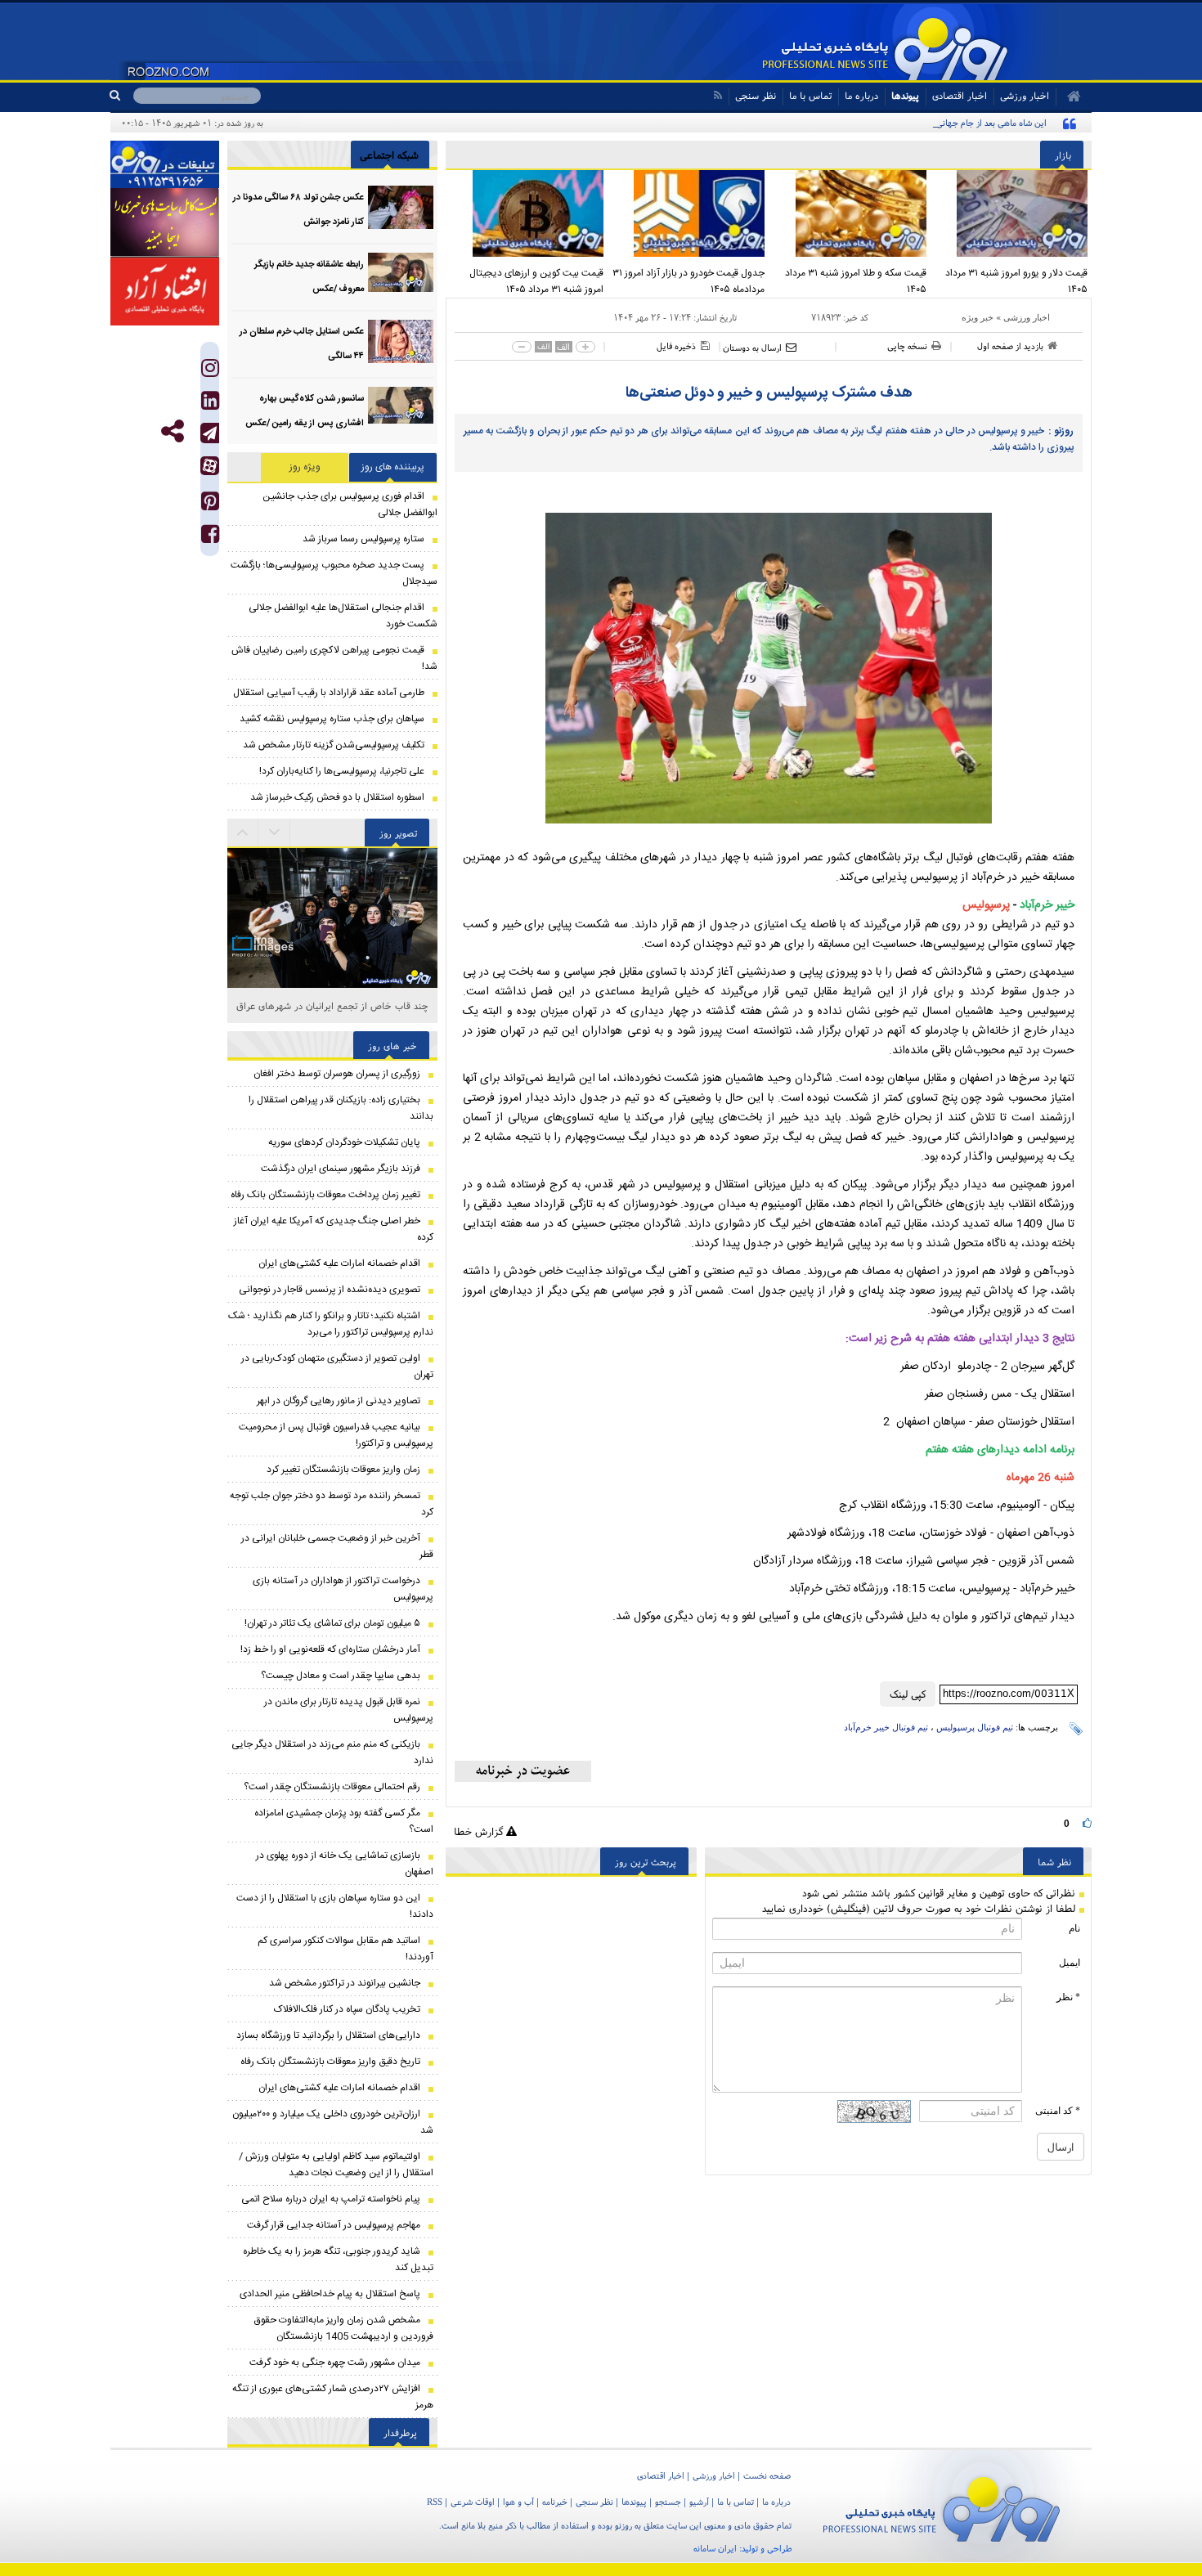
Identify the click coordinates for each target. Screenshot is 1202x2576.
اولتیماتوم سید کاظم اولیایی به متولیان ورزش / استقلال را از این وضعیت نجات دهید (336, 2165)
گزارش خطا (480, 1831)
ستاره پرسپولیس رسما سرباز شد (363, 539)
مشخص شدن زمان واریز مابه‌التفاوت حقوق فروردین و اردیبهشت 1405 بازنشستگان (344, 2328)
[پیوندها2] (165, 222)
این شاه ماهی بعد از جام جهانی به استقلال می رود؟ (955, 123)
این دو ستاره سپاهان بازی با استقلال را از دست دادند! (335, 1906)
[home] (1068, 96)
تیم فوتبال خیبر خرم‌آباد (886, 1727)
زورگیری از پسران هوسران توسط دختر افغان (337, 1074)
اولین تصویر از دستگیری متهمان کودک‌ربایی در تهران (337, 1367)
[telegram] (210, 433)
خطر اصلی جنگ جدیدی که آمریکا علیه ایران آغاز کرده (334, 1229)
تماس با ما (810, 95)
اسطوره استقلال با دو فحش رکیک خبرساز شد (337, 797)
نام (1074, 1928)
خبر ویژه (978, 317)
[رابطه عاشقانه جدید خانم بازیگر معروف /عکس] (401, 274)
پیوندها (905, 95)
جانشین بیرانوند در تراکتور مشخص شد (345, 1983)
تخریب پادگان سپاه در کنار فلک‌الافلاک (347, 2009)
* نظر (1068, 1997)
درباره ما (861, 95)
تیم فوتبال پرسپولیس (975, 1727)
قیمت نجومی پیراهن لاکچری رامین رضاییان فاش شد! (334, 658)
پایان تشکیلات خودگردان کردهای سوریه (344, 1142)
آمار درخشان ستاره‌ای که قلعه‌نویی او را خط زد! (330, 1649)
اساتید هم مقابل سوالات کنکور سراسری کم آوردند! (345, 1949)
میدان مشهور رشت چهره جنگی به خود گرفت (335, 2363)
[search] (121, 96)
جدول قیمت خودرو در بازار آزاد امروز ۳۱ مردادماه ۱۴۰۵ (688, 281)
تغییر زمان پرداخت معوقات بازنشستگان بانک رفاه (325, 1195)
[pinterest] (210, 505)
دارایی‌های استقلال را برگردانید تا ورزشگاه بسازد (328, 2035)
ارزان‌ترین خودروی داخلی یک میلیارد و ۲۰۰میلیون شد (333, 2122)
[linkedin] (210, 404)
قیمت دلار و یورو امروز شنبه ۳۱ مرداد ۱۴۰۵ (1016, 281)
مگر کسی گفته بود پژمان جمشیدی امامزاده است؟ (344, 1821)
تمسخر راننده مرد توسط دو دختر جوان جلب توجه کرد (332, 1504)
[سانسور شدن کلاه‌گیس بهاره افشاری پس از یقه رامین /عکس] (401, 408)
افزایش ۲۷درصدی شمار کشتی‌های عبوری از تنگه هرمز (333, 2397)
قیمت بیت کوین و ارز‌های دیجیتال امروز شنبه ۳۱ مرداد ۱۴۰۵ (536, 281)
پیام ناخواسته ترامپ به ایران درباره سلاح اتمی (331, 2199)
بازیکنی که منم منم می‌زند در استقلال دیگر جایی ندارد (332, 1752)
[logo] (942, 2506)
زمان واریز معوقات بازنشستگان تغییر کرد (343, 1470)
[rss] (718, 95)
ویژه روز (305, 467)
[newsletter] (523, 1771)
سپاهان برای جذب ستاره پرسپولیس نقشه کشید (332, 719)
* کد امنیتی (1058, 2111)
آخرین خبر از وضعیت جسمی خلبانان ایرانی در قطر (337, 1546)
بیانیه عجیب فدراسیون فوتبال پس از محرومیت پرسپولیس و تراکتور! (336, 1435)
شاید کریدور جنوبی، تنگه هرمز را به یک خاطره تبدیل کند (338, 2260)
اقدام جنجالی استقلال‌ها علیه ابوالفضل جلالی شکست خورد (343, 616)
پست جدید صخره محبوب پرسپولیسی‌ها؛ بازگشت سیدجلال (334, 573)
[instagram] (210, 372)
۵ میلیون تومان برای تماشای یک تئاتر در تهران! (332, 1623)
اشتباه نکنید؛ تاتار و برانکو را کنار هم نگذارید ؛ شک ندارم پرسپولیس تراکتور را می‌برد (331, 1324)
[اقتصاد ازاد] (165, 291)
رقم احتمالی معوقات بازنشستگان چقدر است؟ (332, 1787)
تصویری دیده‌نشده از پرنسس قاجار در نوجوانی (330, 1290)
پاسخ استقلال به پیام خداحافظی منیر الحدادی (330, 2294)
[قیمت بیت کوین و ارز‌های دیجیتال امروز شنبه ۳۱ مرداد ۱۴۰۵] (527, 213)
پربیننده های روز (393, 467)
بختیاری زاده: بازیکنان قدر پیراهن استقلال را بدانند (341, 1108)
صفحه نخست (767, 2475)
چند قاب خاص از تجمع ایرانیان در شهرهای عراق (332, 1005)
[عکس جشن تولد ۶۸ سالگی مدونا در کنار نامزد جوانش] (401, 207)
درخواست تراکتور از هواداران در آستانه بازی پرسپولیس (343, 1589)
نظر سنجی (756, 95)
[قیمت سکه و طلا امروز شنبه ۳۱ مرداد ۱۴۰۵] (850, 213)
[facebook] (210, 538)
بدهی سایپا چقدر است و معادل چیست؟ (341, 1676)
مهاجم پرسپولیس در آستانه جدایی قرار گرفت (334, 2225)
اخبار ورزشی (1027, 317)
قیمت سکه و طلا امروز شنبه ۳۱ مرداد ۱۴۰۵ (856, 281)
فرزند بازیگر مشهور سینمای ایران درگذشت (341, 1169)
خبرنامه (555, 2502)
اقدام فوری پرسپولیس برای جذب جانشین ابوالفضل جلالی (350, 505)
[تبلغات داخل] (165, 164)
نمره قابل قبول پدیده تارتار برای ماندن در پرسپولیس (349, 1710)
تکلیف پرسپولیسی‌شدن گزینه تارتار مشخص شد (334, 745)
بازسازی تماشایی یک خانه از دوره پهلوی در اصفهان (345, 1864)
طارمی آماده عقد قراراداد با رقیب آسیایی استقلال (329, 693)
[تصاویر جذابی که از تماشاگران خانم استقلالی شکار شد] (332, 974)
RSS (435, 2502)
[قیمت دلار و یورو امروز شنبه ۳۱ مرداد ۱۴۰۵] (1011, 213)
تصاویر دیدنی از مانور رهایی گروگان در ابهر (339, 1401)
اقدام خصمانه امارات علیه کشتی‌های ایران (339, 1263)
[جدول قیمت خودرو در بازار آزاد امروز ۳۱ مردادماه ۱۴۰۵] (688, 213)
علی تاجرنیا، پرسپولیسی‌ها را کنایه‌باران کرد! (342, 771)
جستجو (668, 2502)
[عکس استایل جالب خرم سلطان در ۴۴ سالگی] (401, 341)
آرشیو (699, 2502)
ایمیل (1070, 1963)
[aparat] (210, 466)
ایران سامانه (715, 2548)
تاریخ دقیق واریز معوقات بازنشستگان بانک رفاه (330, 2062)
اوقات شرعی (473, 2502)
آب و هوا (518, 2502)
